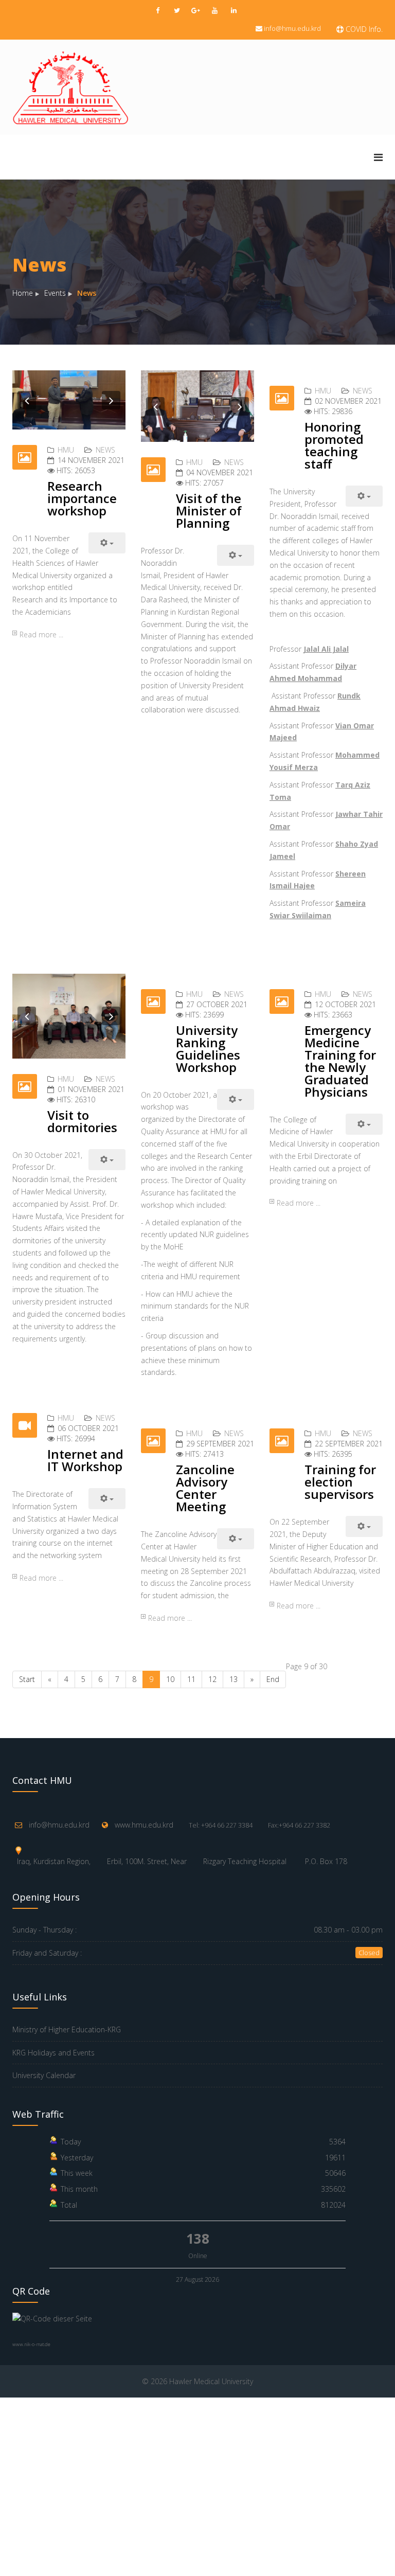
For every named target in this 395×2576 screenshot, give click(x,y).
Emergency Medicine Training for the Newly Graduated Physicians (340, 1061)
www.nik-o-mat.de (31, 2344)
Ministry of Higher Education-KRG (67, 2029)
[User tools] (107, 543)
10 (170, 1679)
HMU (66, 450)
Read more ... (41, 634)
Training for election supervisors (340, 1482)
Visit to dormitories (82, 1121)
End (273, 1679)
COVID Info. (363, 29)
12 (212, 1679)
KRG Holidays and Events (53, 2053)
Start (27, 1679)
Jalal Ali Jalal (326, 649)
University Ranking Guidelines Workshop (208, 1049)
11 (191, 1679)
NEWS (105, 450)
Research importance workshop (82, 498)
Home (23, 293)
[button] (27, 400)
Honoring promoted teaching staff (334, 445)
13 (234, 1679)
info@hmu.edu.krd (292, 28)
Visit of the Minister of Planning (209, 511)
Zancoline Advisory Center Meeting (205, 1488)
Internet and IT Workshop (85, 1460)
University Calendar (44, 2075)
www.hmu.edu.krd (144, 1825)
